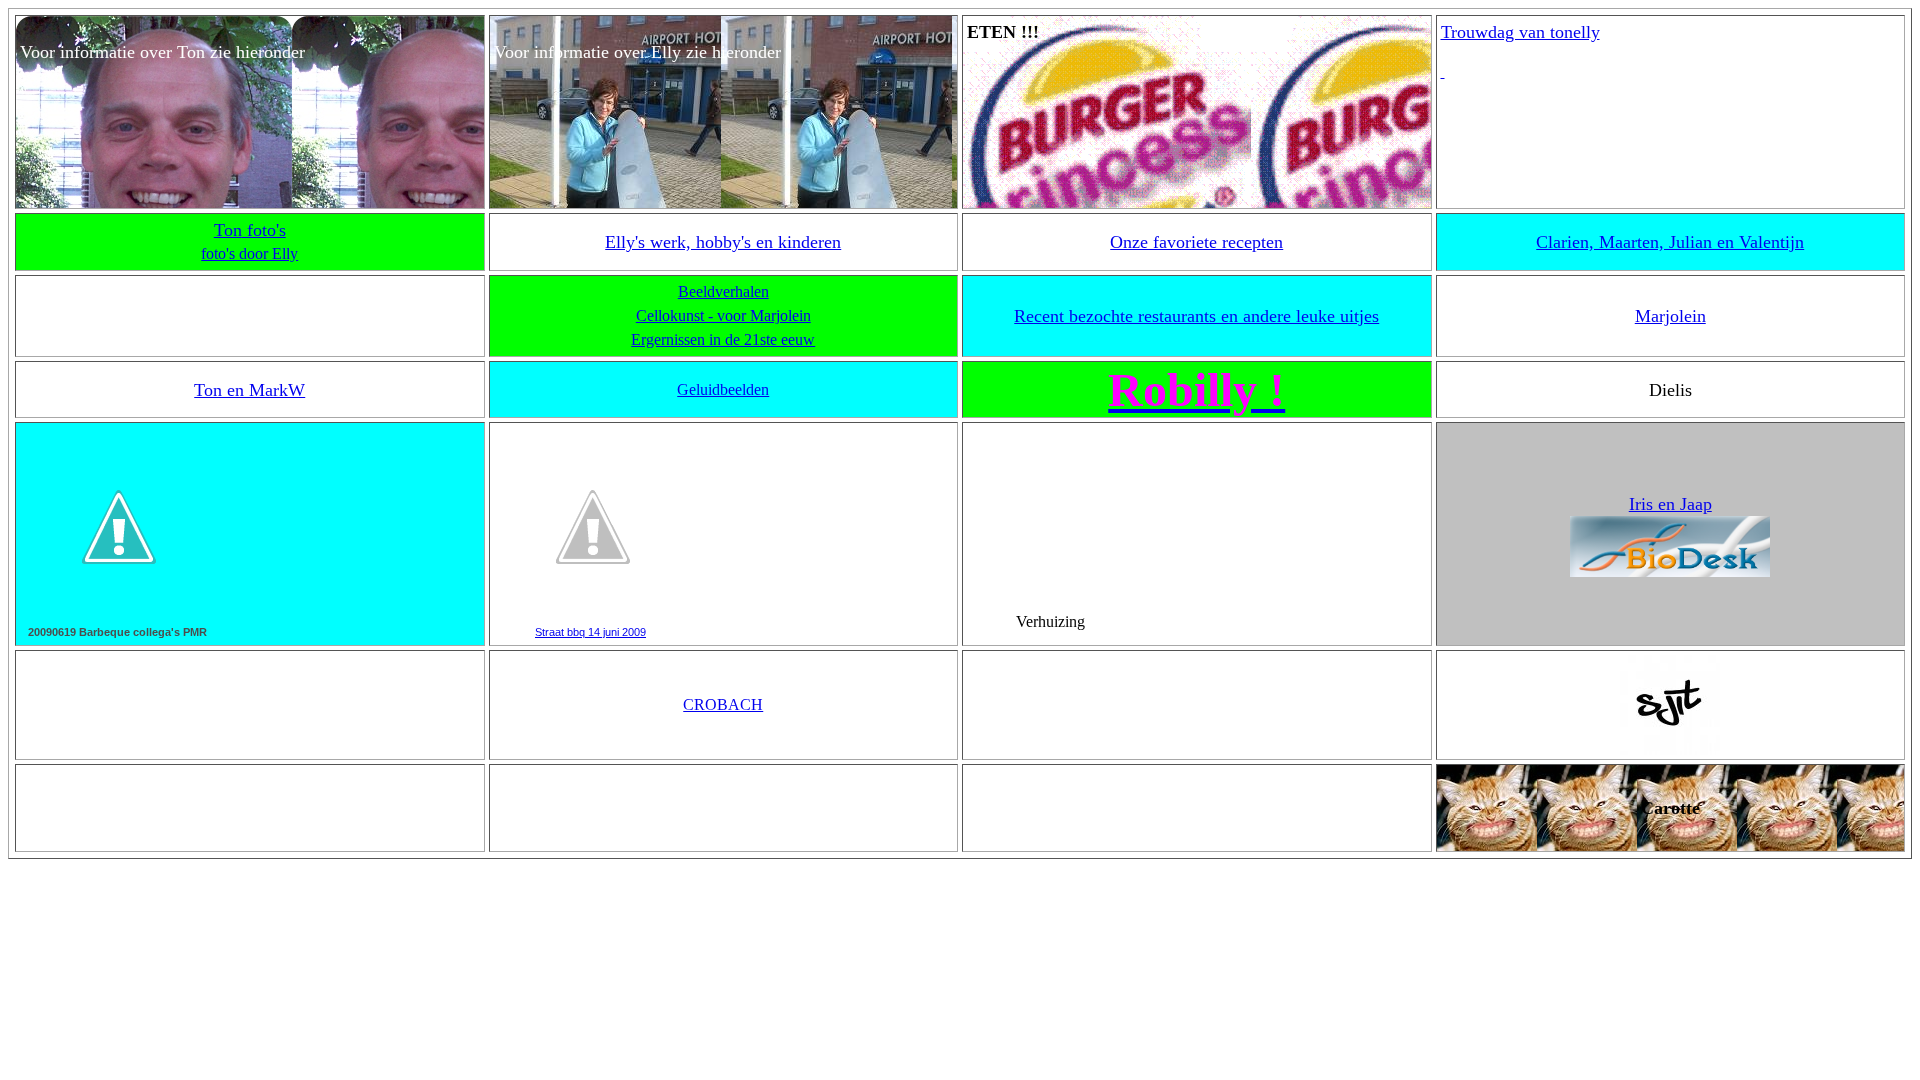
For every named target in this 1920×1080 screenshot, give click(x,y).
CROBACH (723, 704)
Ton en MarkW (249, 390)
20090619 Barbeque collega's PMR (117, 632)
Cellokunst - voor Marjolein (723, 315)
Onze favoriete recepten (1196, 242)
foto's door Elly (249, 253)
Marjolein (1670, 316)
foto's (264, 230)
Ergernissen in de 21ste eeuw (723, 339)
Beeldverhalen (723, 291)
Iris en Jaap (1670, 504)
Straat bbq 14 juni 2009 (590, 632)
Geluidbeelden (723, 389)
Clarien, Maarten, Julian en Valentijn (1670, 242)
